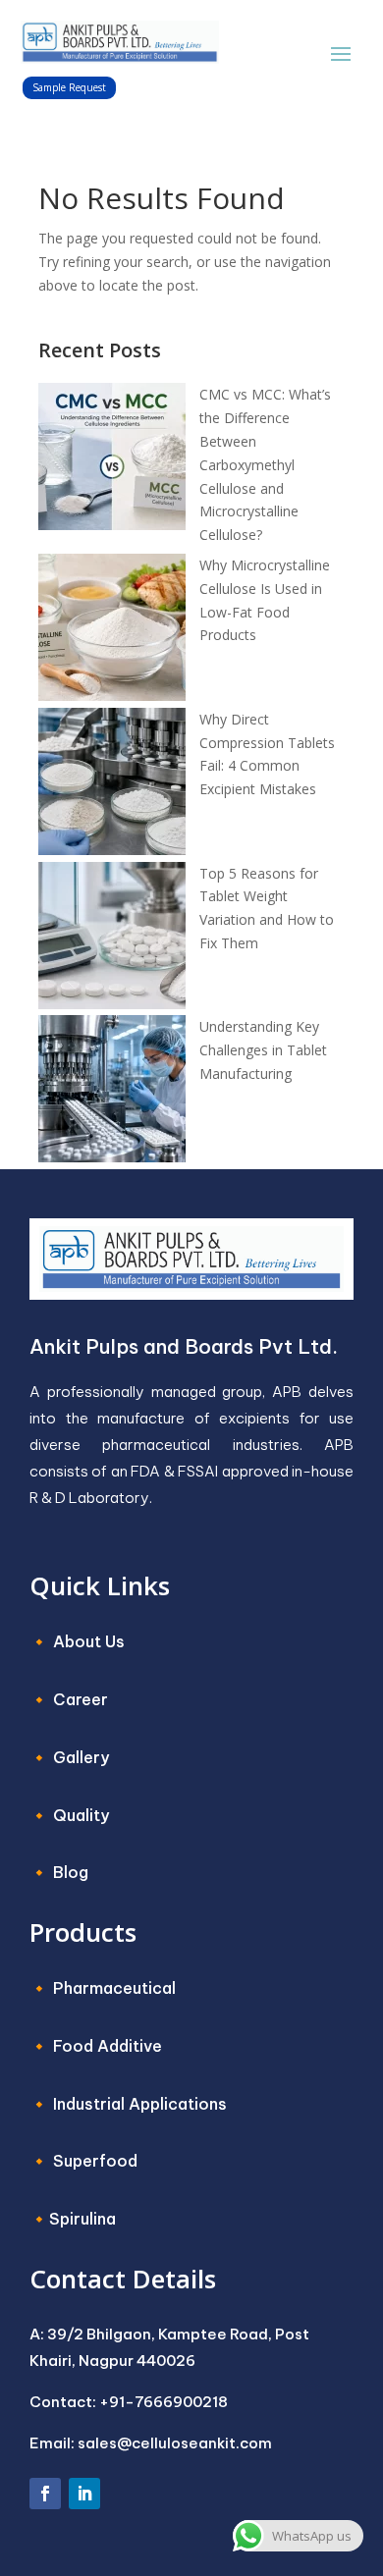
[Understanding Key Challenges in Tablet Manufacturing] (112, 1092)
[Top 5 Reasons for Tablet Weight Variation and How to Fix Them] (112, 939)
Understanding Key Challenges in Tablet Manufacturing (263, 1050)
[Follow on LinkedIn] (84, 2494)
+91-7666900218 (164, 2402)
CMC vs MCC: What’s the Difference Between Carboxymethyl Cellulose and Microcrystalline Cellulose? (265, 464)
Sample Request (69, 87)
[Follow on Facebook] (45, 2494)
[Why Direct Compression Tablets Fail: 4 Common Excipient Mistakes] (112, 785)
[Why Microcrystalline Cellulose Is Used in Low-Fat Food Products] (112, 631)
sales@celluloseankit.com (175, 2443)
